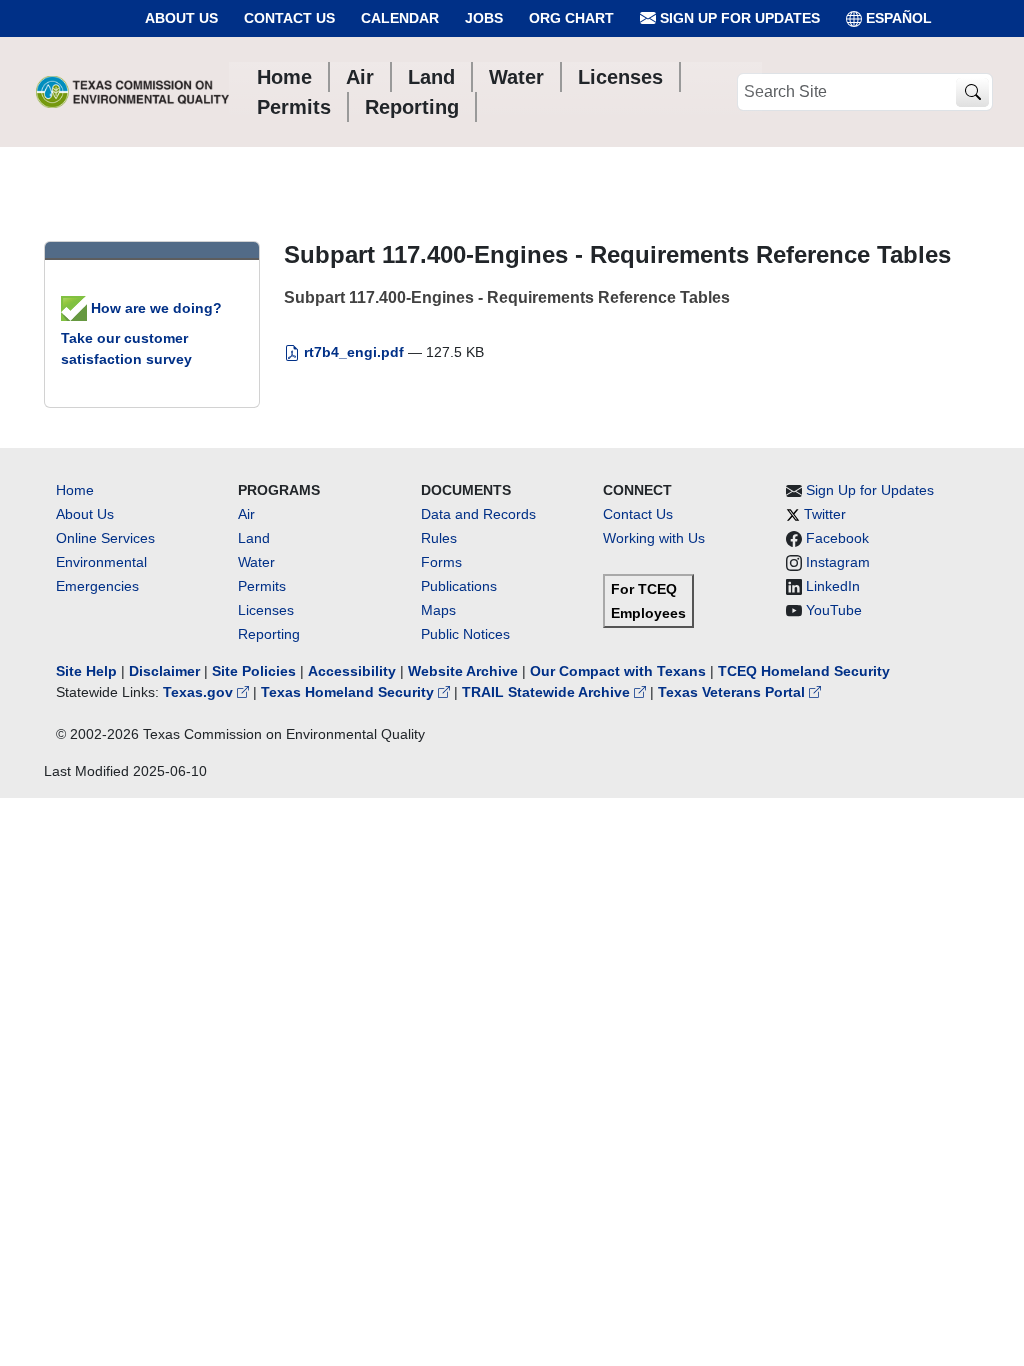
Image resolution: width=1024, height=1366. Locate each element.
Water (256, 562)
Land (254, 538)
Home (75, 490)
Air (246, 514)
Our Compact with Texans (618, 671)
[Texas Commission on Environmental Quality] (132, 92)
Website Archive (463, 671)
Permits (262, 586)
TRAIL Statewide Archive (548, 692)
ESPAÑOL (899, 18)
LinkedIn (833, 586)
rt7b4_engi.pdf (354, 352)
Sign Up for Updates (738, 18)
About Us (181, 18)
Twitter (825, 514)
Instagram (838, 562)
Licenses (266, 610)
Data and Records (478, 514)
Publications (459, 586)
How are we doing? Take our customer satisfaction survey (141, 333)
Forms (441, 562)
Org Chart (571, 18)
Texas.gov (200, 692)
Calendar (400, 18)
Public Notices (465, 634)
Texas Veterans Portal (733, 692)
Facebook (837, 538)
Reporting (269, 634)
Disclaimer (164, 671)
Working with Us (654, 538)
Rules (439, 538)
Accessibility (354, 671)
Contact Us (289, 18)
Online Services (105, 538)
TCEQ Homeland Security (804, 671)
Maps (438, 610)
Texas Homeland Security (349, 692)
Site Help (86, 671)
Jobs (484, 18)
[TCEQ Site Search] (972, 92)
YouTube (834, 610)
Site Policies (254, 671)
